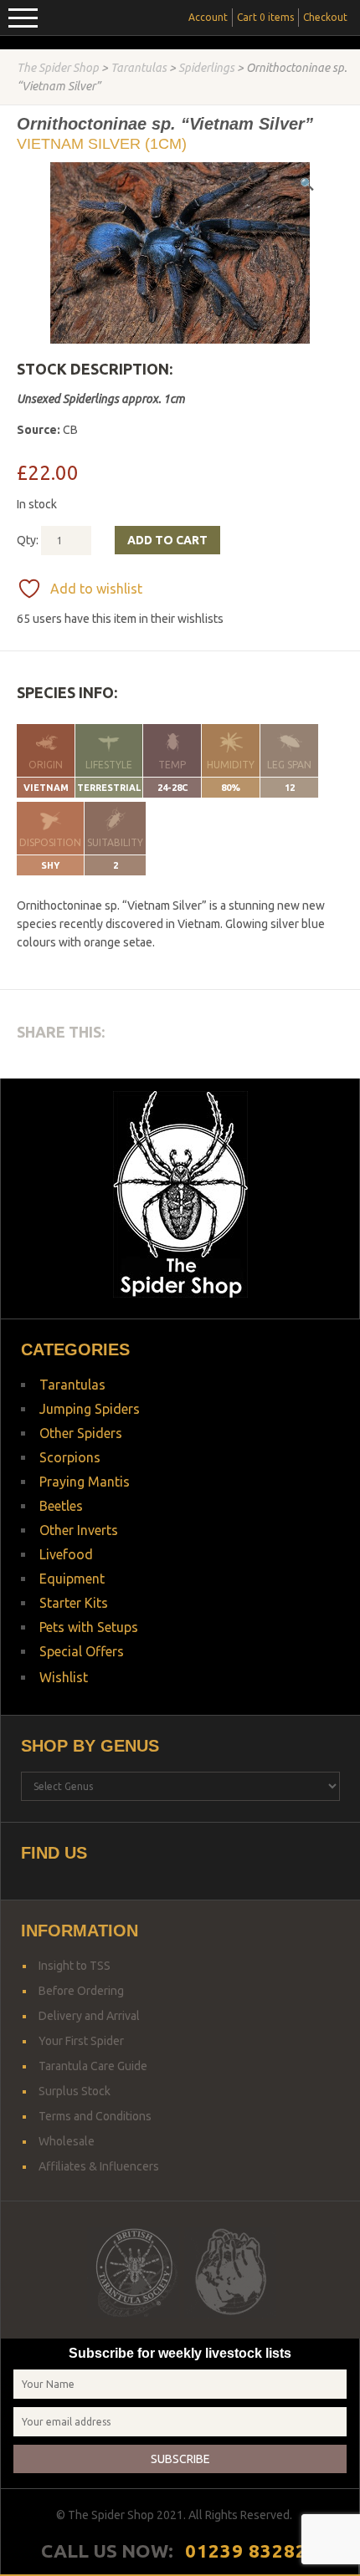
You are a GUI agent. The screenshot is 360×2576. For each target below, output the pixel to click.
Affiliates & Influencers (99, 2166)
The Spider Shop (58, 68)
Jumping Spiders (90, 1409)
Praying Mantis (85, 1482)
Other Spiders (81, 1433)
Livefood (66, 1554)
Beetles (61, 1506)
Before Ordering (81, 1991)
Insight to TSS (75, 1966)
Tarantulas (139, 68)
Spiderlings (206, 68)
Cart (265, 17)
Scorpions (70, 1457)
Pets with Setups (89, 1627)
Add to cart (167, 540)
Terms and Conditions (95, 2116)
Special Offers (82, 1651)
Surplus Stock (75, 2091)
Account (208, 17)
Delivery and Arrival (89, 2016)
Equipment (72, 1579)
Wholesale (67, 2141)
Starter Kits (74, 1603)
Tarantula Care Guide (93, 2066)
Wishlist (64, 1677)
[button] (307, 184)
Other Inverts (79, 1530)
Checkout (325, 17)
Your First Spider (81, 2041)
